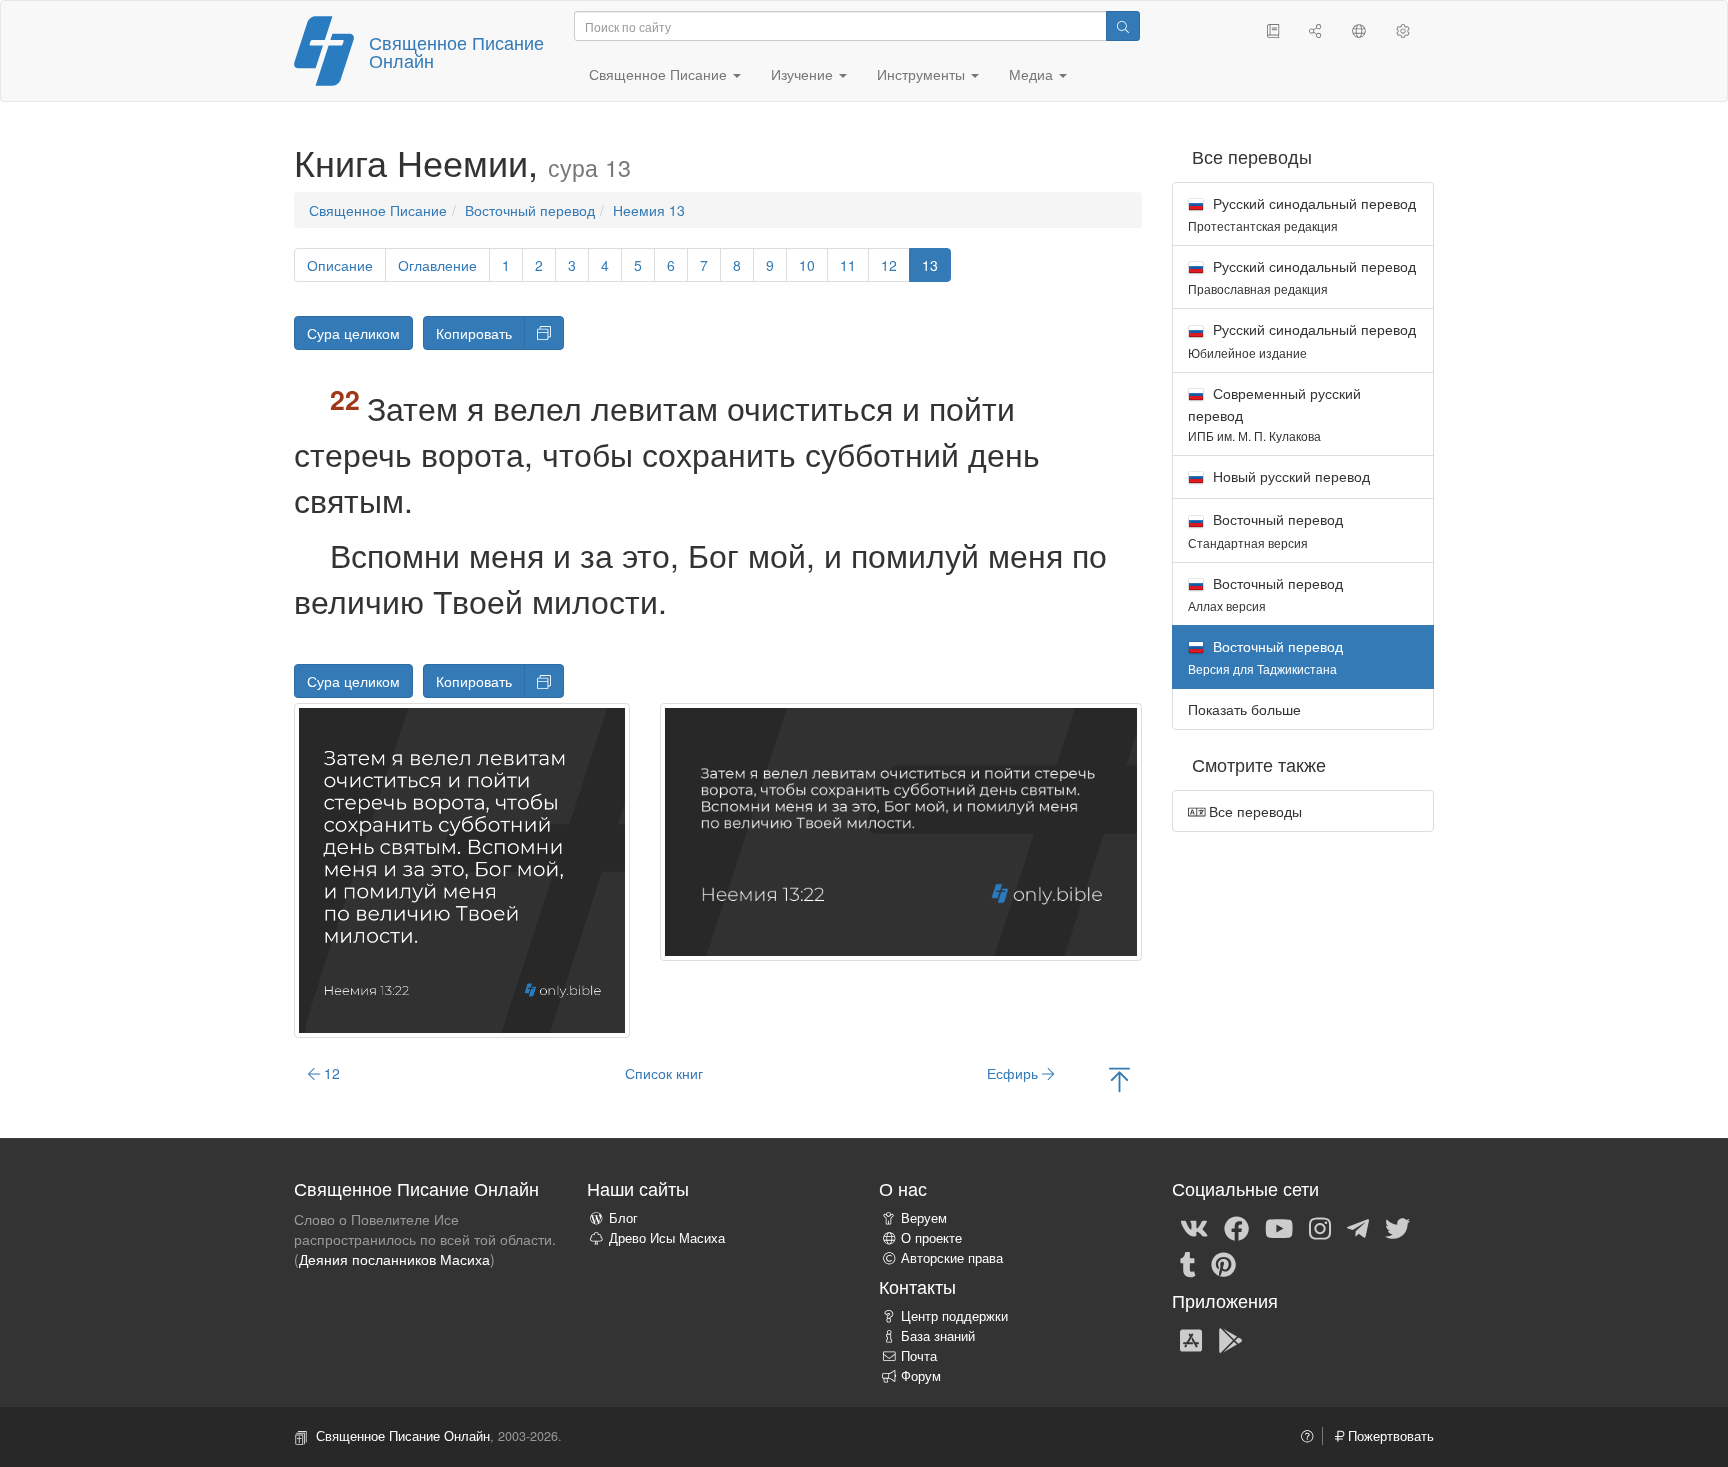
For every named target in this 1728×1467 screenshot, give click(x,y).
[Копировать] (544, 333)
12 (889, 265)
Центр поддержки (954, 1316)
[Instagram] (1320, 1227)
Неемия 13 (649, 210)
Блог (623, 1218)
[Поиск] (1123, 26)
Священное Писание (378, 210)
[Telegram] (1358, 1227)
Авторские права (952, 1258)
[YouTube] (1279, 1227)
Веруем (924, 1218)
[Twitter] (1397, 1227)
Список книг (664, 1073)
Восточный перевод (530, 210)
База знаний (938, 1336)
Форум (921, 1376)
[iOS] (1191, 1339)
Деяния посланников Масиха (394, 1259)
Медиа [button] (1033, 74)
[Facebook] (1236, 1227)
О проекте (931, 1238)
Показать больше (1244, 709)
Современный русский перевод (1274, 413)
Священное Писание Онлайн (456, 51)
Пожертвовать (1389, 1436)
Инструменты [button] (923, 74)
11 (848, 265)
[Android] (1230, 1339)
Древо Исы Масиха (667, 1238)
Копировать (474, 333)
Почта (919, 1356)
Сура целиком (353, 333)
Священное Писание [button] (660, 74)
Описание (340, 265)
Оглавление (437, 265)
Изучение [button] (804, 74)
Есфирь (1014, 1073)
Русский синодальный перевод (1302, 213)
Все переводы (1253, 811)
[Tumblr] (1188, 1263)
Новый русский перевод (1289, 476)
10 (807, 265)
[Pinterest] (1223, 1263)
